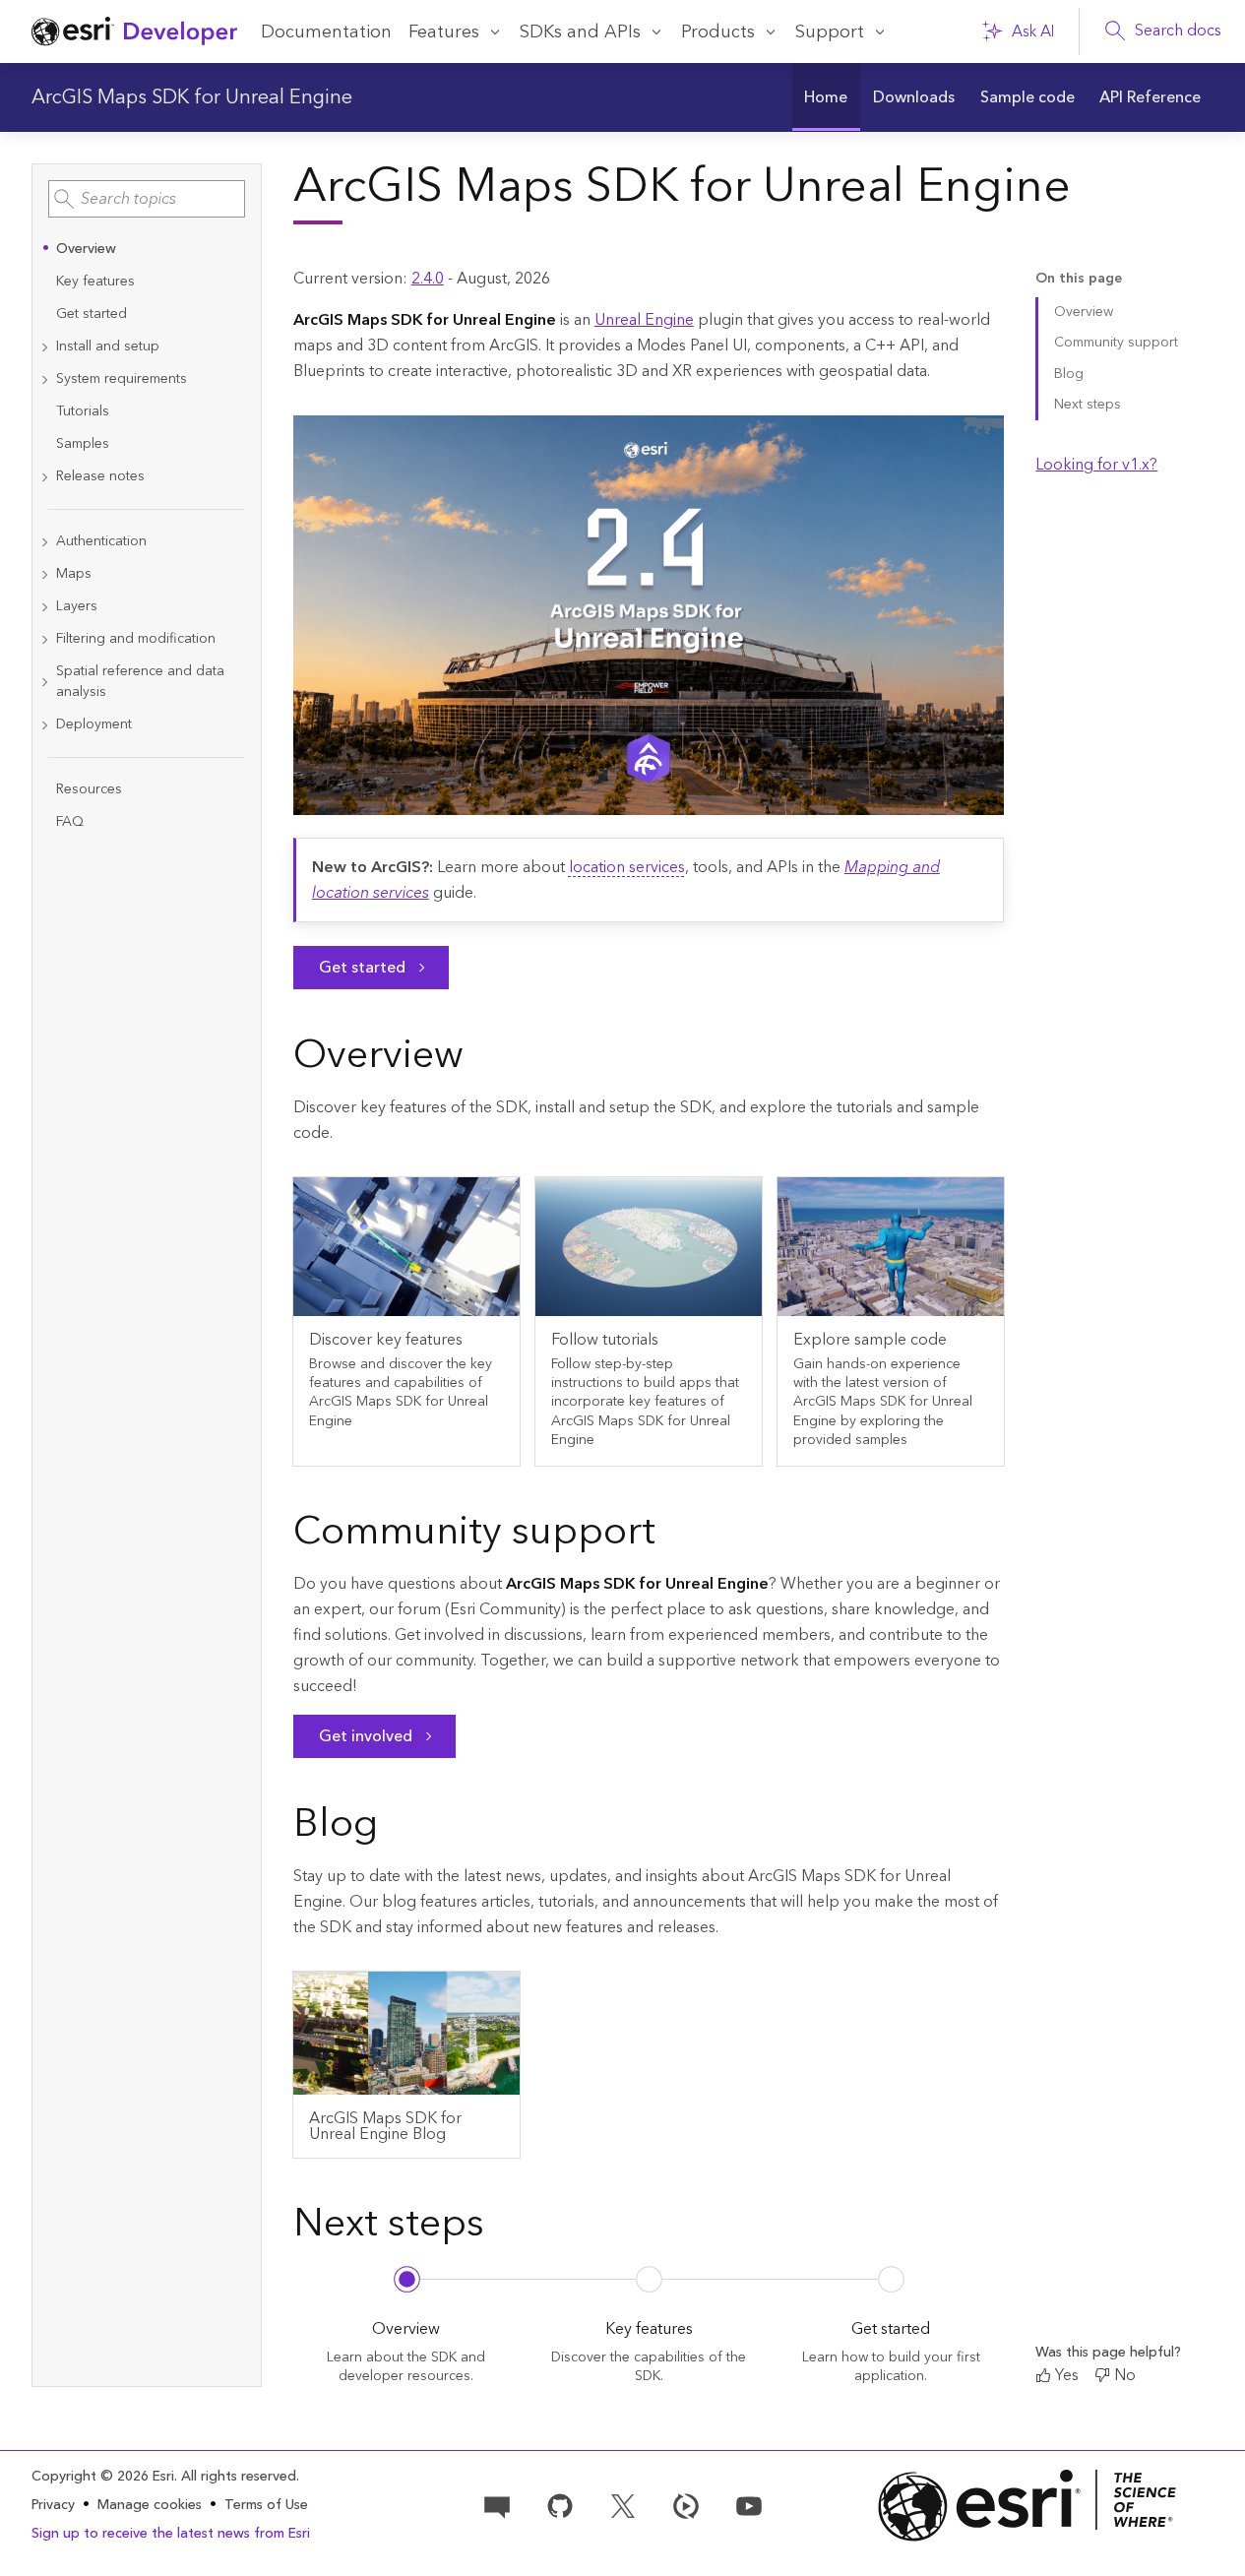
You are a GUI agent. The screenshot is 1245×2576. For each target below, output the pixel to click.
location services (627, 867)
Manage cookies (150, 2506)
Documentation (326, 32)
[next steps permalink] (500, 2228)
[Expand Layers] (44, 607)
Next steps (1088, 405)
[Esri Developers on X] (623, 2504)
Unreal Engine (644, 320)
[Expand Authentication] (44, 542)
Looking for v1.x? (1096, 465)
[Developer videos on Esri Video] (686, 2504)
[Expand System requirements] (44, 379)
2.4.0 (428, 279)
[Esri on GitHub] (560, 2504)
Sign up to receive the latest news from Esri (171, 2534)
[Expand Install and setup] (44, 347)
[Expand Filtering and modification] (44, 639)
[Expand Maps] (44, 574)
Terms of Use (266, 2505)
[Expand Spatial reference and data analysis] (44, 682)
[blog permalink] (394, 1828)
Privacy (53, 2505)
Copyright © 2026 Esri (103, 2477)
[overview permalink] (479, 1059)
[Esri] (1027, 2506)
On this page (1079, 279)
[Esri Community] (497, 2504)
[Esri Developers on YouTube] (749, 2504)
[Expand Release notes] (44, 477)
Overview (1084, 312)
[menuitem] (827, 97)
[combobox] (147, 199)
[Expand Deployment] (44, 725)
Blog (1069, 374)
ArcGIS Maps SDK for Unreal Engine (192, 97)
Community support (1116, 343)
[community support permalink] (671, 1536)
